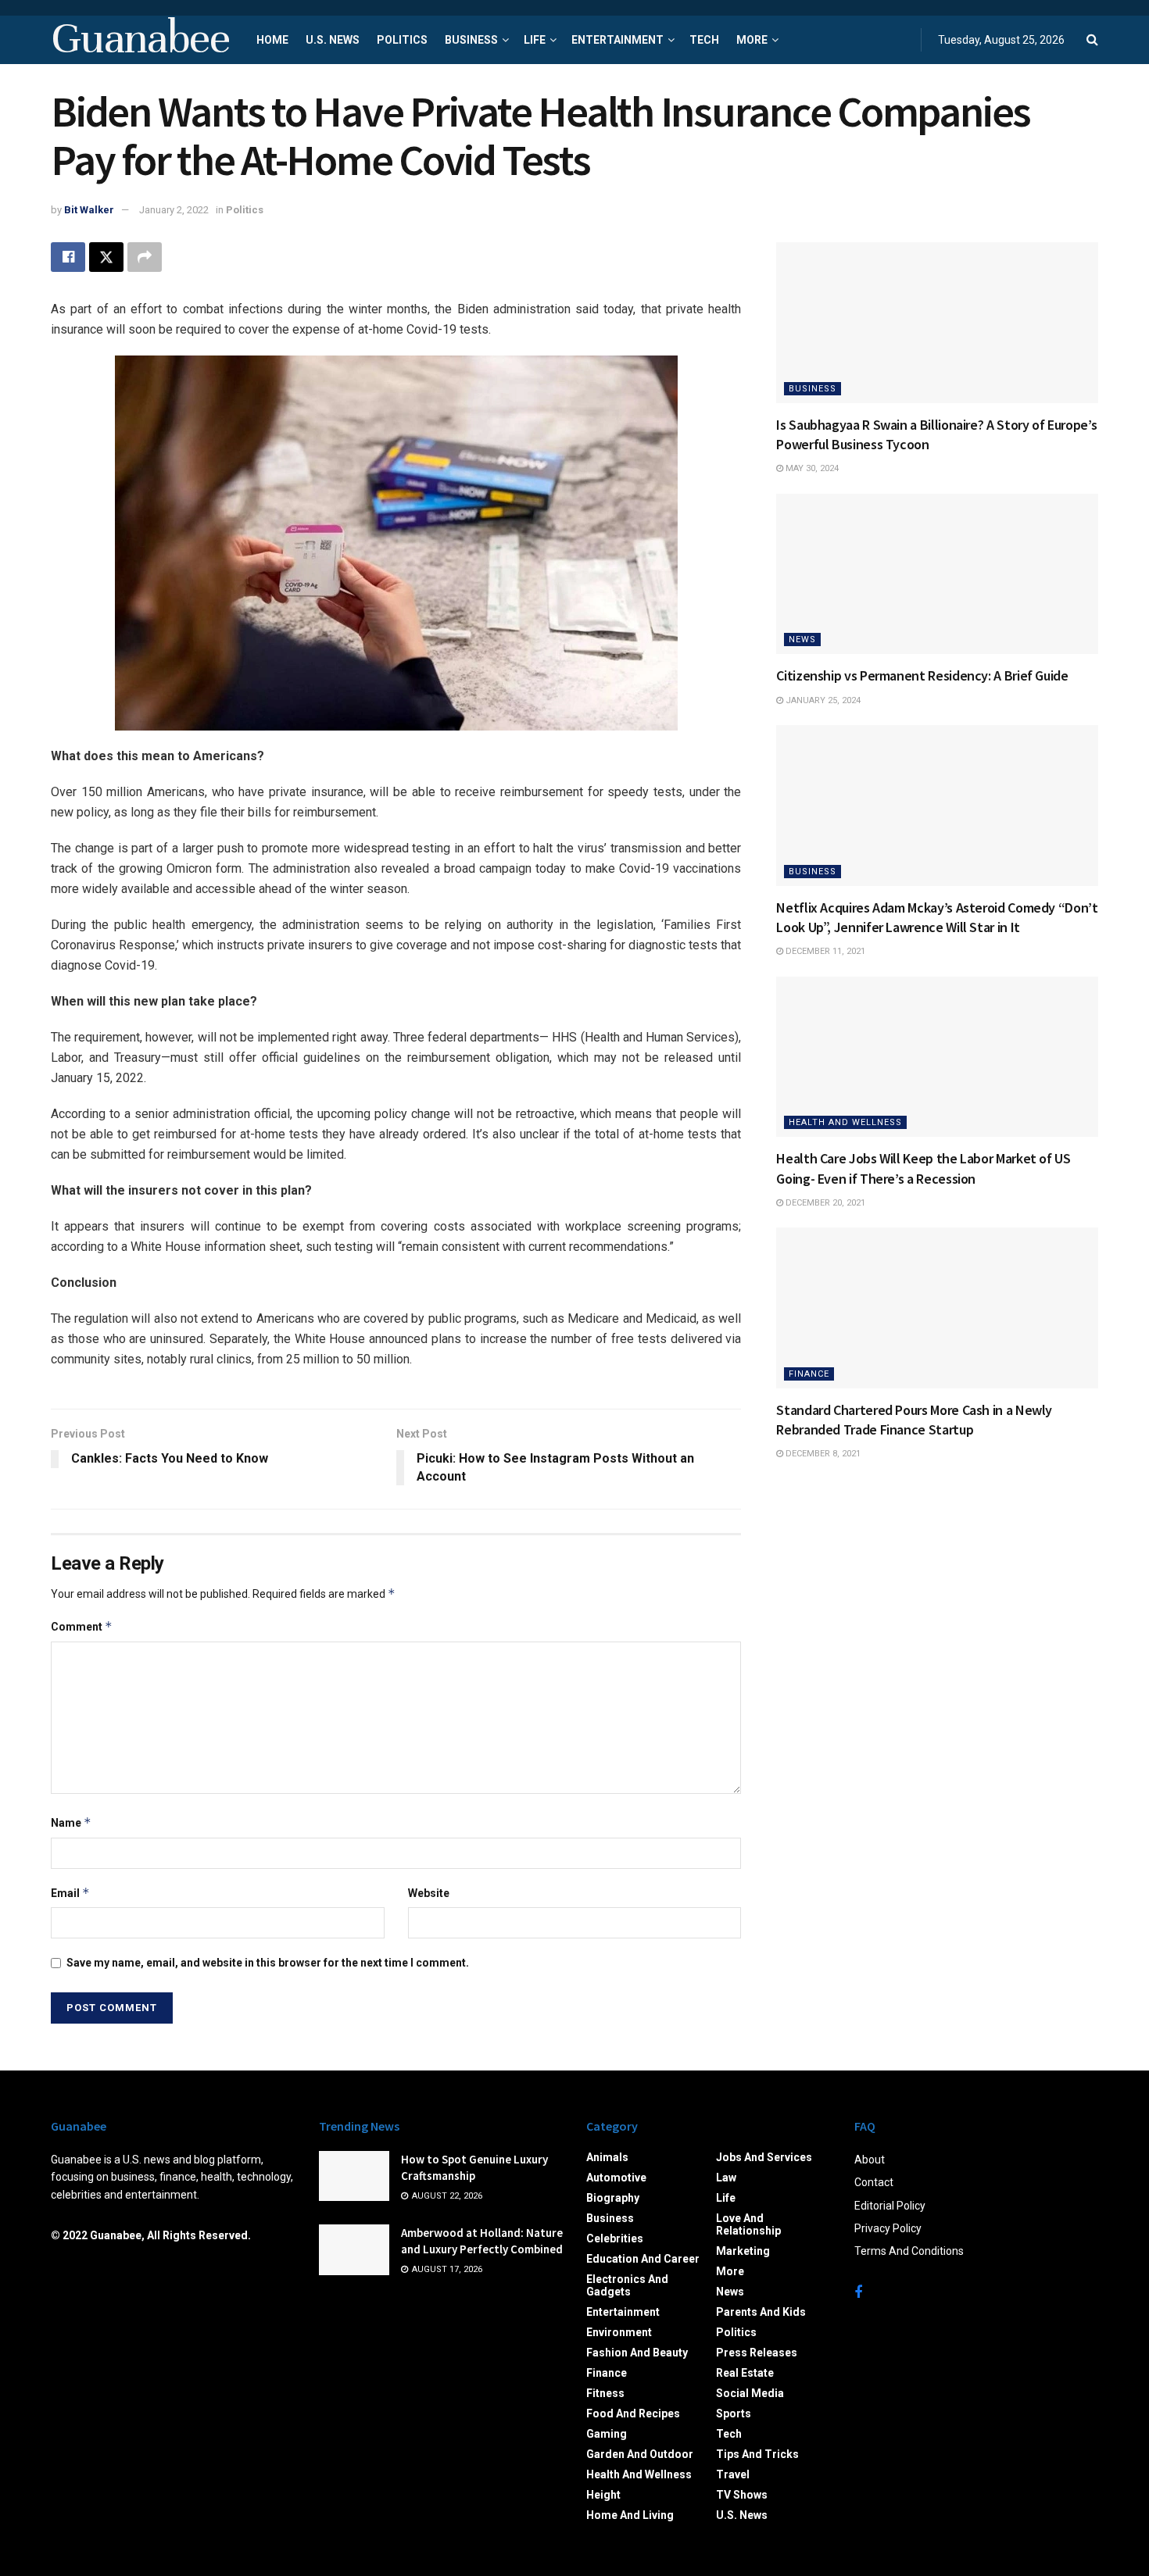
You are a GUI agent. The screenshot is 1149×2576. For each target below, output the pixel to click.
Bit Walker (89, 210)
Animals (607, 2157)
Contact (874, 2182)
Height (603, 2495)
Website (429, 1893)
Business (471, 40)
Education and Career (643, 2259)
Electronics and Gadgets (627, 2285)
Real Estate (745, 2373)
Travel (733, 2474)
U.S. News (333, 40)
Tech (704, 40)
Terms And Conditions (909, 2251)
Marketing (743, 2251)
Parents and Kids (761, 2312)
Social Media (750, 2393)
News (802, 640)
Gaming (607, 2434)
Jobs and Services (764, 2157)
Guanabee (140, 40)
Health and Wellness (845, 1122)
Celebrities (615, 2238)
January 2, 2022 (174, 210)
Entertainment (617, 40)
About (870, 2160)
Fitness (605, 2393)
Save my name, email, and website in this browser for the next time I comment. (268, 1963)
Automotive (616, 2178)
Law (726, 2178)
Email (70, 1893)
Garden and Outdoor (640, 2454)
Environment (619, 2332)
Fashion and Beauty (637, 2353)
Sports (734, 2413)
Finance (809, 1374)
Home (272, 40)
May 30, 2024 (811, 468)
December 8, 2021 (822, 1454)
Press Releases (757, 2353)
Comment (82, 1626)
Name (71, 1822)
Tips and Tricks (757, 2454)
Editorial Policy (890, 2206)
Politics (402, 40)
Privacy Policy (888, 2228)
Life (535, 40)
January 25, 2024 (822, 700)
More (752, 40)
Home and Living (630, 2515)
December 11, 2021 (824, 951)
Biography (613, 2198)
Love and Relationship (748, 2224)
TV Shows (742, 2495)
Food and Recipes (633, 2413)
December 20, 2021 (824, 1203)
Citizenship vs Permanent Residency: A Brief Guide (922, 675)
